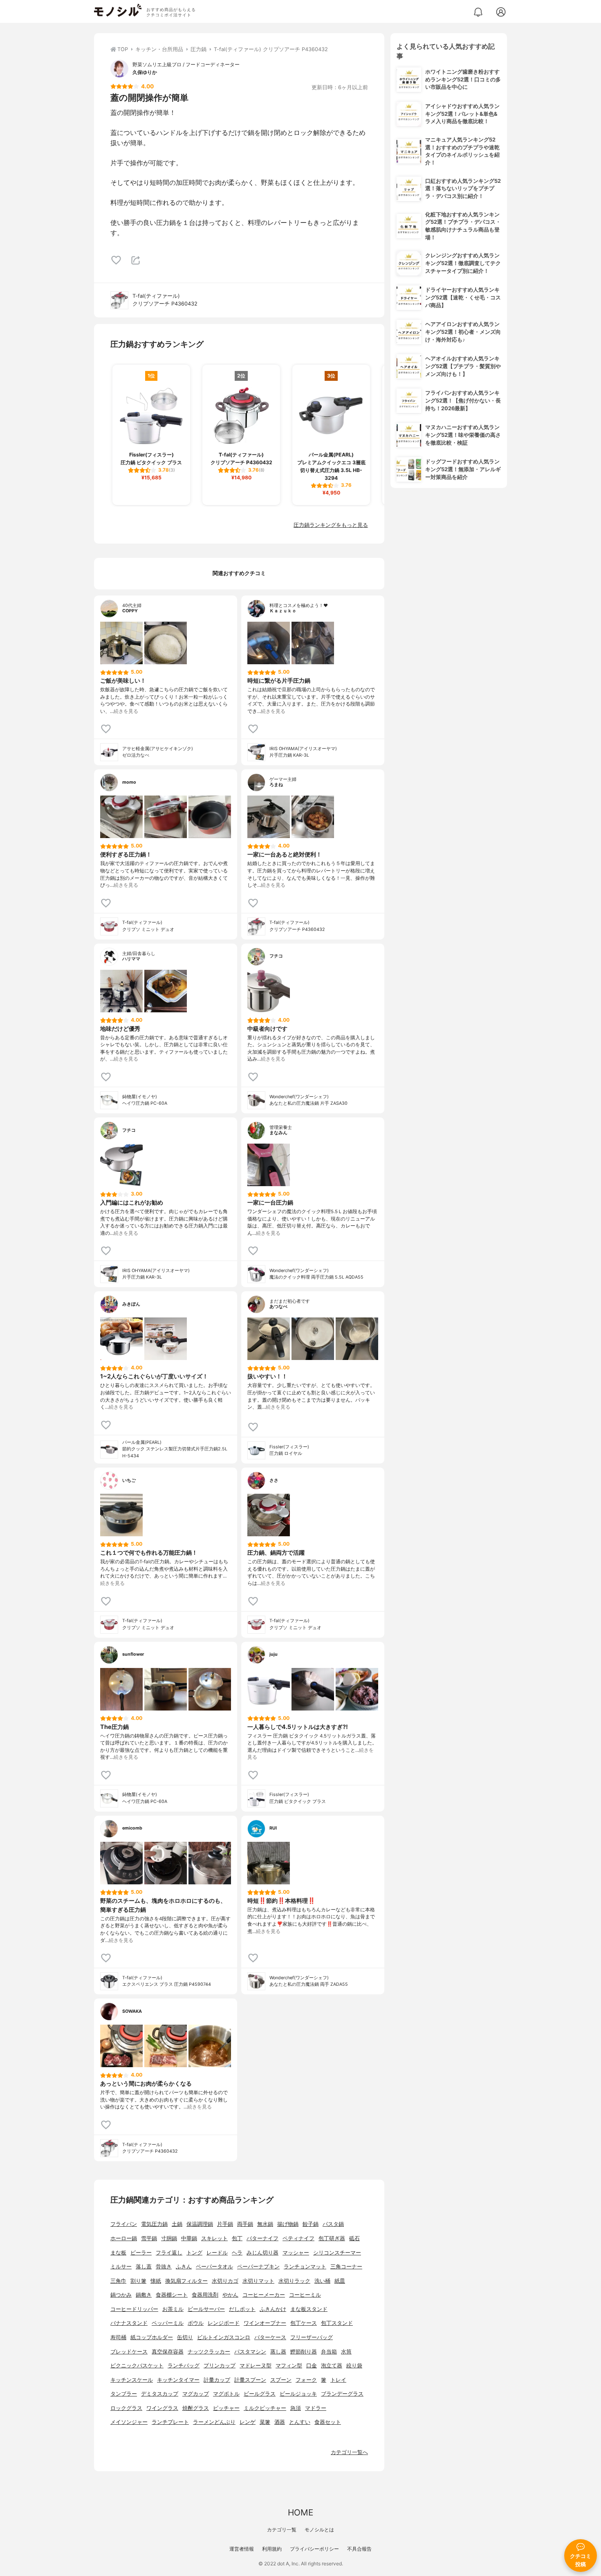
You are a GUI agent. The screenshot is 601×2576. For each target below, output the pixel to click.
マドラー (316, 2408)
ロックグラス (126, 2408)
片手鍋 (225, 2224)
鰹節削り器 (304, 2352)
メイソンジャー (129, 2422)
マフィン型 (289, 2366)
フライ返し (169, 2253)
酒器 (280, 2422)
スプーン (281, 2380)
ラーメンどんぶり (214, 2422)
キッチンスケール (132, 2380)
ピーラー (141, 2253)
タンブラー (124, 2394)
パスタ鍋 (333, 2224)
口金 (312, 2366)
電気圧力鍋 (154, 2224)
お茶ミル (173, 2309)
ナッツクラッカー (209, 2352)
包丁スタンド (337, 2323)
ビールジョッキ (298, 2394)
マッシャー (296, 2253)
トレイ (338, 2380)
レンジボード (224, 2323)
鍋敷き (144, 2295)
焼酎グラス (196, 2408)
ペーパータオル (214, 2267)
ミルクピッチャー (265, 2408)
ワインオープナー (265, 2323)
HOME (300, 2512)
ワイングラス (162, 2408)
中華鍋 (189, 2238)
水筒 (346, 2352)
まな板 (118, 2253)
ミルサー (121, 2267)
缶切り (185, 2337)
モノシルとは (319, 2530)
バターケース (270, 2337)
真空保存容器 (168, 2352)
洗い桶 (322, 2281)
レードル (217, 2253)
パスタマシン (250, 2352)
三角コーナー (346, 2267)
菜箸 (265, 2422)
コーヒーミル (305, 2295)
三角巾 (118, 2281)
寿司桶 (118, 2337)
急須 (296, 2408)
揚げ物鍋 (288, 2224)
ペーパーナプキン (258, 2267)
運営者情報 (242, 2549)
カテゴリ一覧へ (349, 2452)
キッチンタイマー (178, 2380)
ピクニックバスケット (137, 2366)
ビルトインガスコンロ (224, 2337)
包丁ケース (304, 2323)
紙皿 (340, 2281)
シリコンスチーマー (337, 2253)
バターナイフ (262, 2238)
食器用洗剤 (205, 2295)
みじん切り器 (262, 2253)
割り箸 (138, 2281)
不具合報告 (359, 2549)
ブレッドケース (129, 2352)
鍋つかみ (121, 2295)
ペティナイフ (298, 2238)
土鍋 (177, 2224)
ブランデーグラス (342, 2394)
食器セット (328, 2422)
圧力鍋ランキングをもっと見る (331, 525)
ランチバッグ (184, 2366)
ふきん (184, 2267)
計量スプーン (250, 2380)
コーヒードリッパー (134, 2309)
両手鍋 (245, 2224)
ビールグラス (260, 2394)
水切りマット (258, 2281)
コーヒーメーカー (264, 2295)
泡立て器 (332, 2366)
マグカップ (196, 2394)
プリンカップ (220, 2366)
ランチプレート (170, 2422)
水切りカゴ (225, 2281)
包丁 (237, 2238)
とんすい (300, 2422)
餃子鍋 (311, 2224)
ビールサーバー (206, 2309)
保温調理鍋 (200, 2224)
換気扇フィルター (186, 2281)
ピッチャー (226, 2408)
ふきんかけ (273, 2309)
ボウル (196, 2323)
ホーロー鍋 (124, 2238)
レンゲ (248, 2422)
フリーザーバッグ (312, 2337)
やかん (230, 2295)
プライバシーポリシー (314, 2549)
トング (194, 2253)
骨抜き (164, 2267)
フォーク (306, 2380)
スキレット (214, 2238)
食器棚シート (172, 2295)
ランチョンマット (305, 2267)
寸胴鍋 (169, 2238)
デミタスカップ (160, 2394)
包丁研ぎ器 (332, 2238)
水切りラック (294, 2281)
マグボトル (226, 2394)
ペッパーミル (168, 2323)
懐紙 (156, 2281)
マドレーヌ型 (256, 2366)
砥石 (354, 2238)
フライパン (124, 2224)
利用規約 (272, 2549)
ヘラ (237, 2253)
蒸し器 (278, 2352)
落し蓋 (144, 2267)
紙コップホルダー (152, 2337)
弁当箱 (329, 2352)
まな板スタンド (309, 2309)
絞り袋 (354, 2366)
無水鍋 (265, 2224)
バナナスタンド (129, 2323)
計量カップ (217, 2380)
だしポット (242, 2309)
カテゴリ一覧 (282, 2530)
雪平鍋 (149, 2238)
